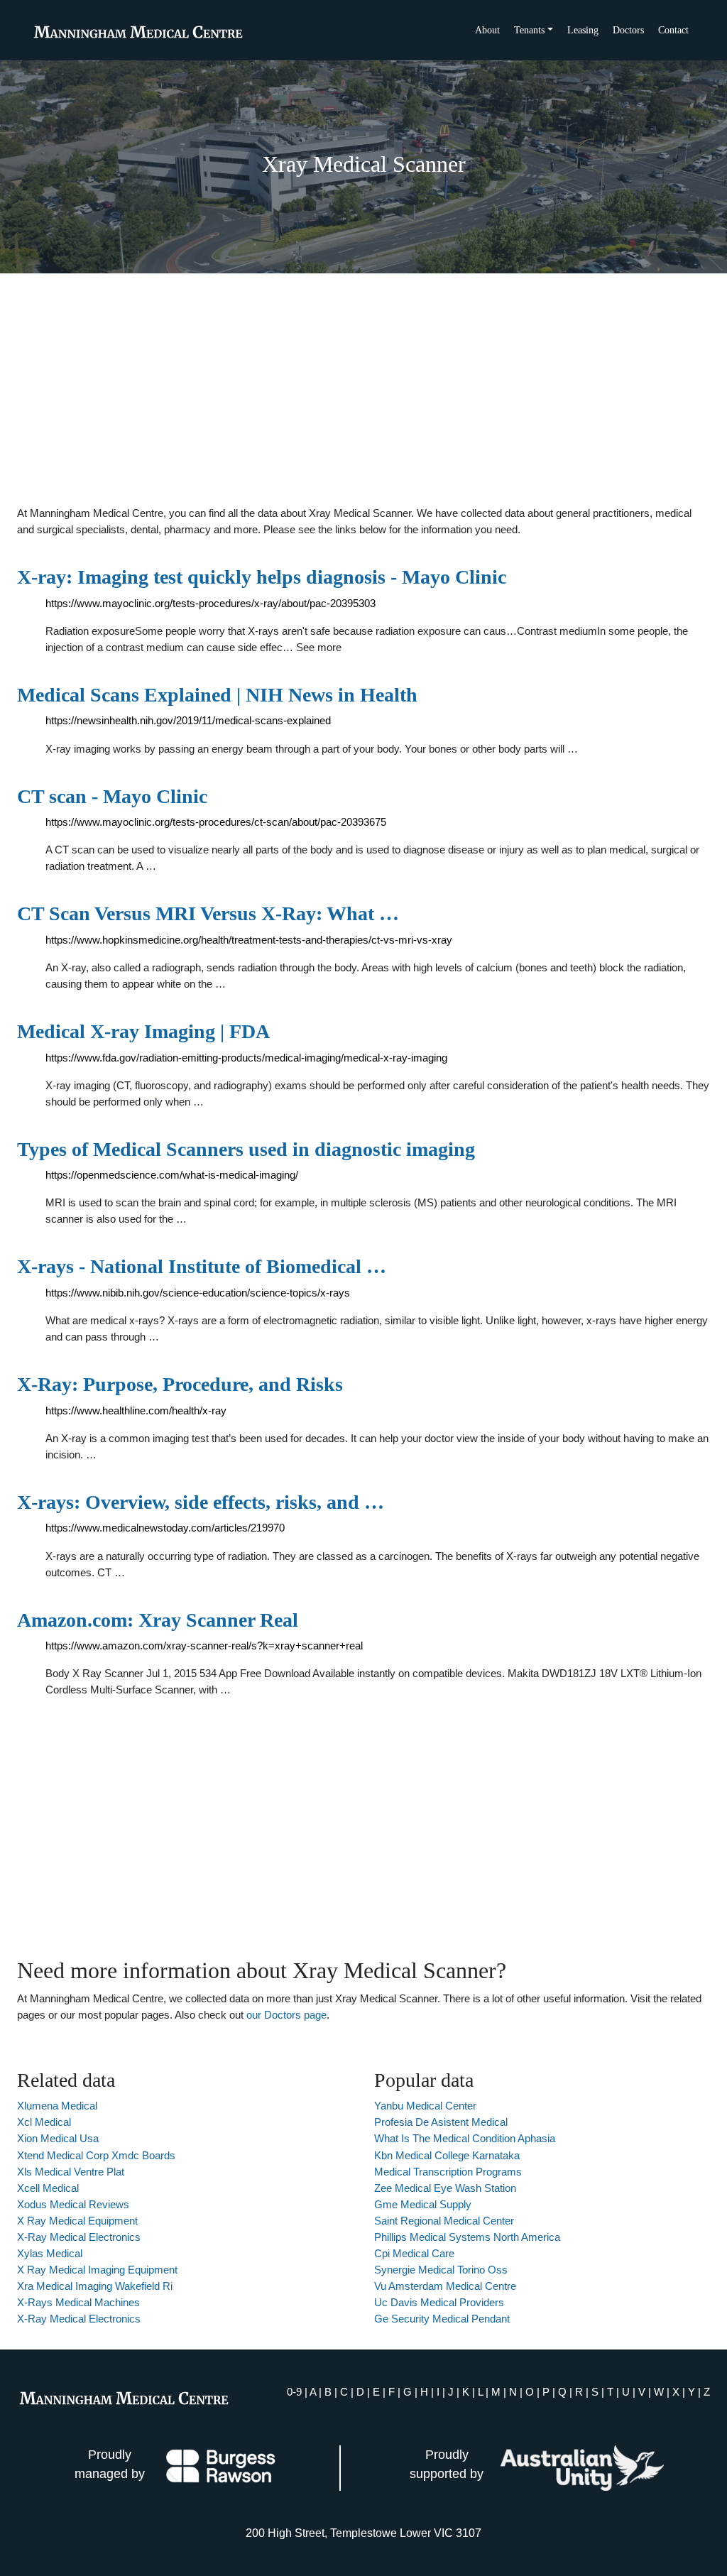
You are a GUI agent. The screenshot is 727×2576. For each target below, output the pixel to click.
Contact (673, 30)
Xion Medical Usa (58, 2138)
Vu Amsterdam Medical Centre (445, 2286)
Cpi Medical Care (414, 2253)
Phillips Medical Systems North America (467, 2237)
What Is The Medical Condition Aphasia (465, 2138)
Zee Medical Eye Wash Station (445, 2188)
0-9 (294, 2392)
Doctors (628, 30)
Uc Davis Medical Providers (439, 2302)
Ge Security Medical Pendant (442, 2319)
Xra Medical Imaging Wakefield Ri (95, 2286)
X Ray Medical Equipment (77, 2221)
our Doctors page (286, 2015)
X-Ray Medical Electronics (79, 2237)
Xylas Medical (50, 2253)
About (487, 30)
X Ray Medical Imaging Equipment (97, 2270)
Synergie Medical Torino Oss (441, 2270)
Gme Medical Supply (423, 2204)
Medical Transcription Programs (448, 2172)
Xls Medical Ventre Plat (71, 2172)
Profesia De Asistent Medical (441, 2122)
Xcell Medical (48, 2188)
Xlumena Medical (57, 2106)
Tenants (529, 30)
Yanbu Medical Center (425, 2106)
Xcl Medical (44, 2122)
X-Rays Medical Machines (78, 2302)
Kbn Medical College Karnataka (447, 2155)
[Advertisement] (363, 389)
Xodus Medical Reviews (73, 2204)
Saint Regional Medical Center (444, 2221)
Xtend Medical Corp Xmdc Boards (96, 2155)
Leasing (583, 30)
